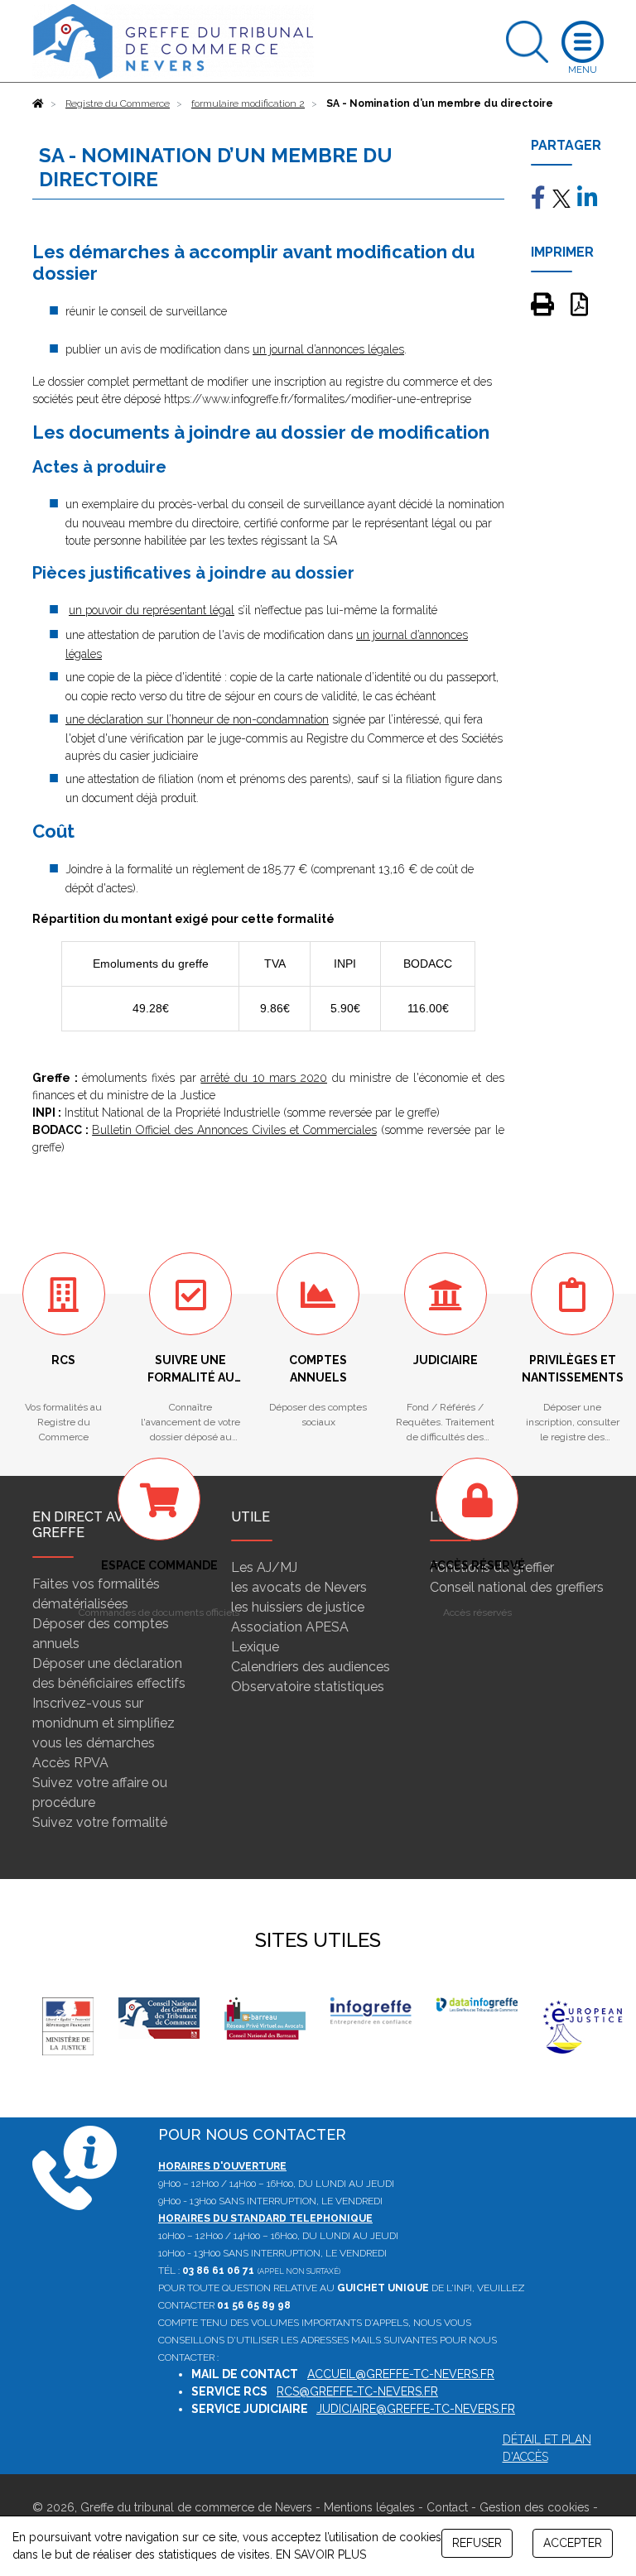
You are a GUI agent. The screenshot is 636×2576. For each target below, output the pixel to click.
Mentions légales (369, 2507)
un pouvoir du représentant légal (152, 610)
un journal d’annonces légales (328, 349)
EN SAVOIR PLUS (321, 2554)
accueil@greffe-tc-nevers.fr (401, 2374)
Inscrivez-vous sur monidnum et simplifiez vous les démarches (104, 1723)
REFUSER (477, 2543)
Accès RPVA (70, 1763)
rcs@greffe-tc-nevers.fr (357, 2391)
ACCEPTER (573, 2543)
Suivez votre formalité (100, 1822)
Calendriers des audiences (311, 1667)
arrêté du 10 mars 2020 (264, 1078)
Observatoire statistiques (308, 1687)
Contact (447, 2507)
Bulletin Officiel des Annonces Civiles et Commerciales (234, 1130)
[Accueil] (38, 103)
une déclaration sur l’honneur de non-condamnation (197, 719)
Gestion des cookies (535, 2507)
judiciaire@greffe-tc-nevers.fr (416, 2409)
